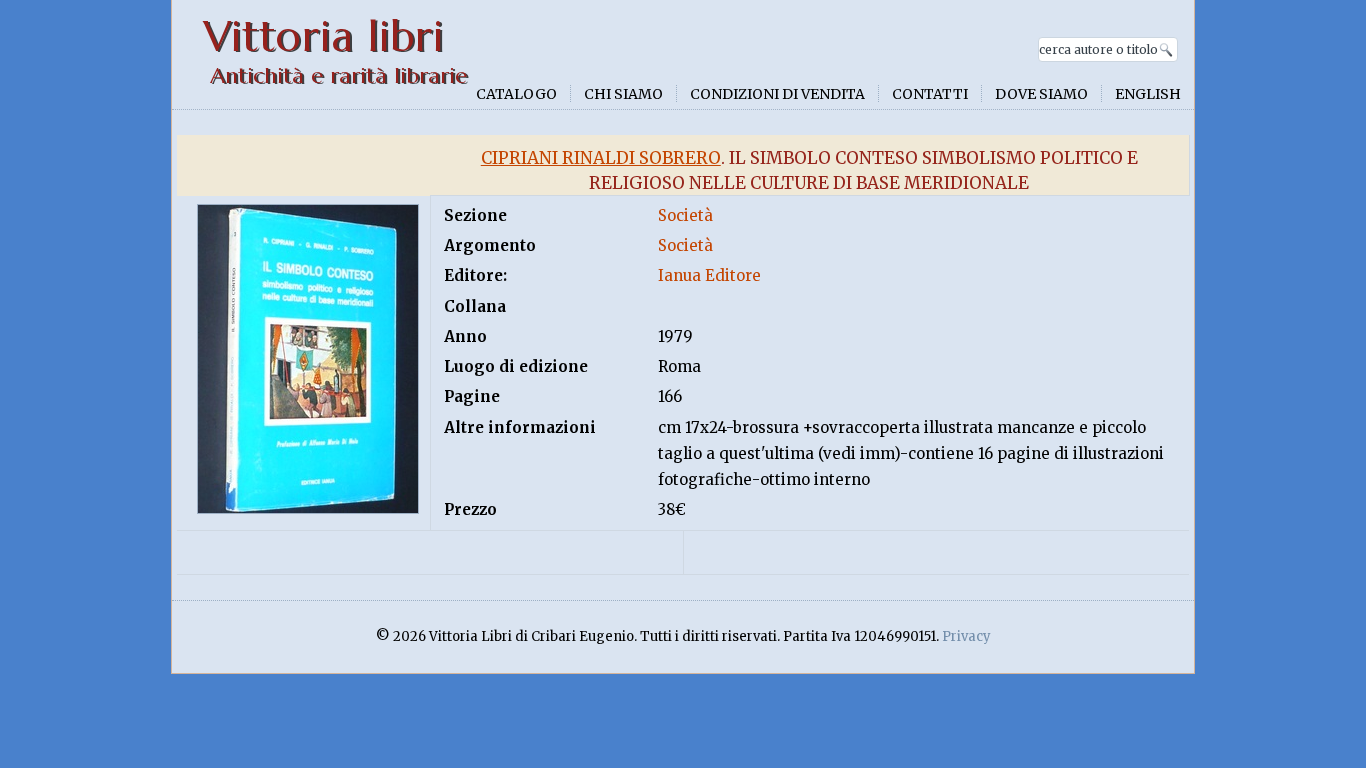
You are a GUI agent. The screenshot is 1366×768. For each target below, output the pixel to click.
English (1148, 94)
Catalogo (516, 94)
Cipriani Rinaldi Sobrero (601, 158)
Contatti (930, 94)
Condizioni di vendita (777, 94)
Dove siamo (1041, 94)
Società (685, 215)
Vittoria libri (323, 36)
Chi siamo (623, 94)
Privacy (966, 636)
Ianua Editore (709, 275)
